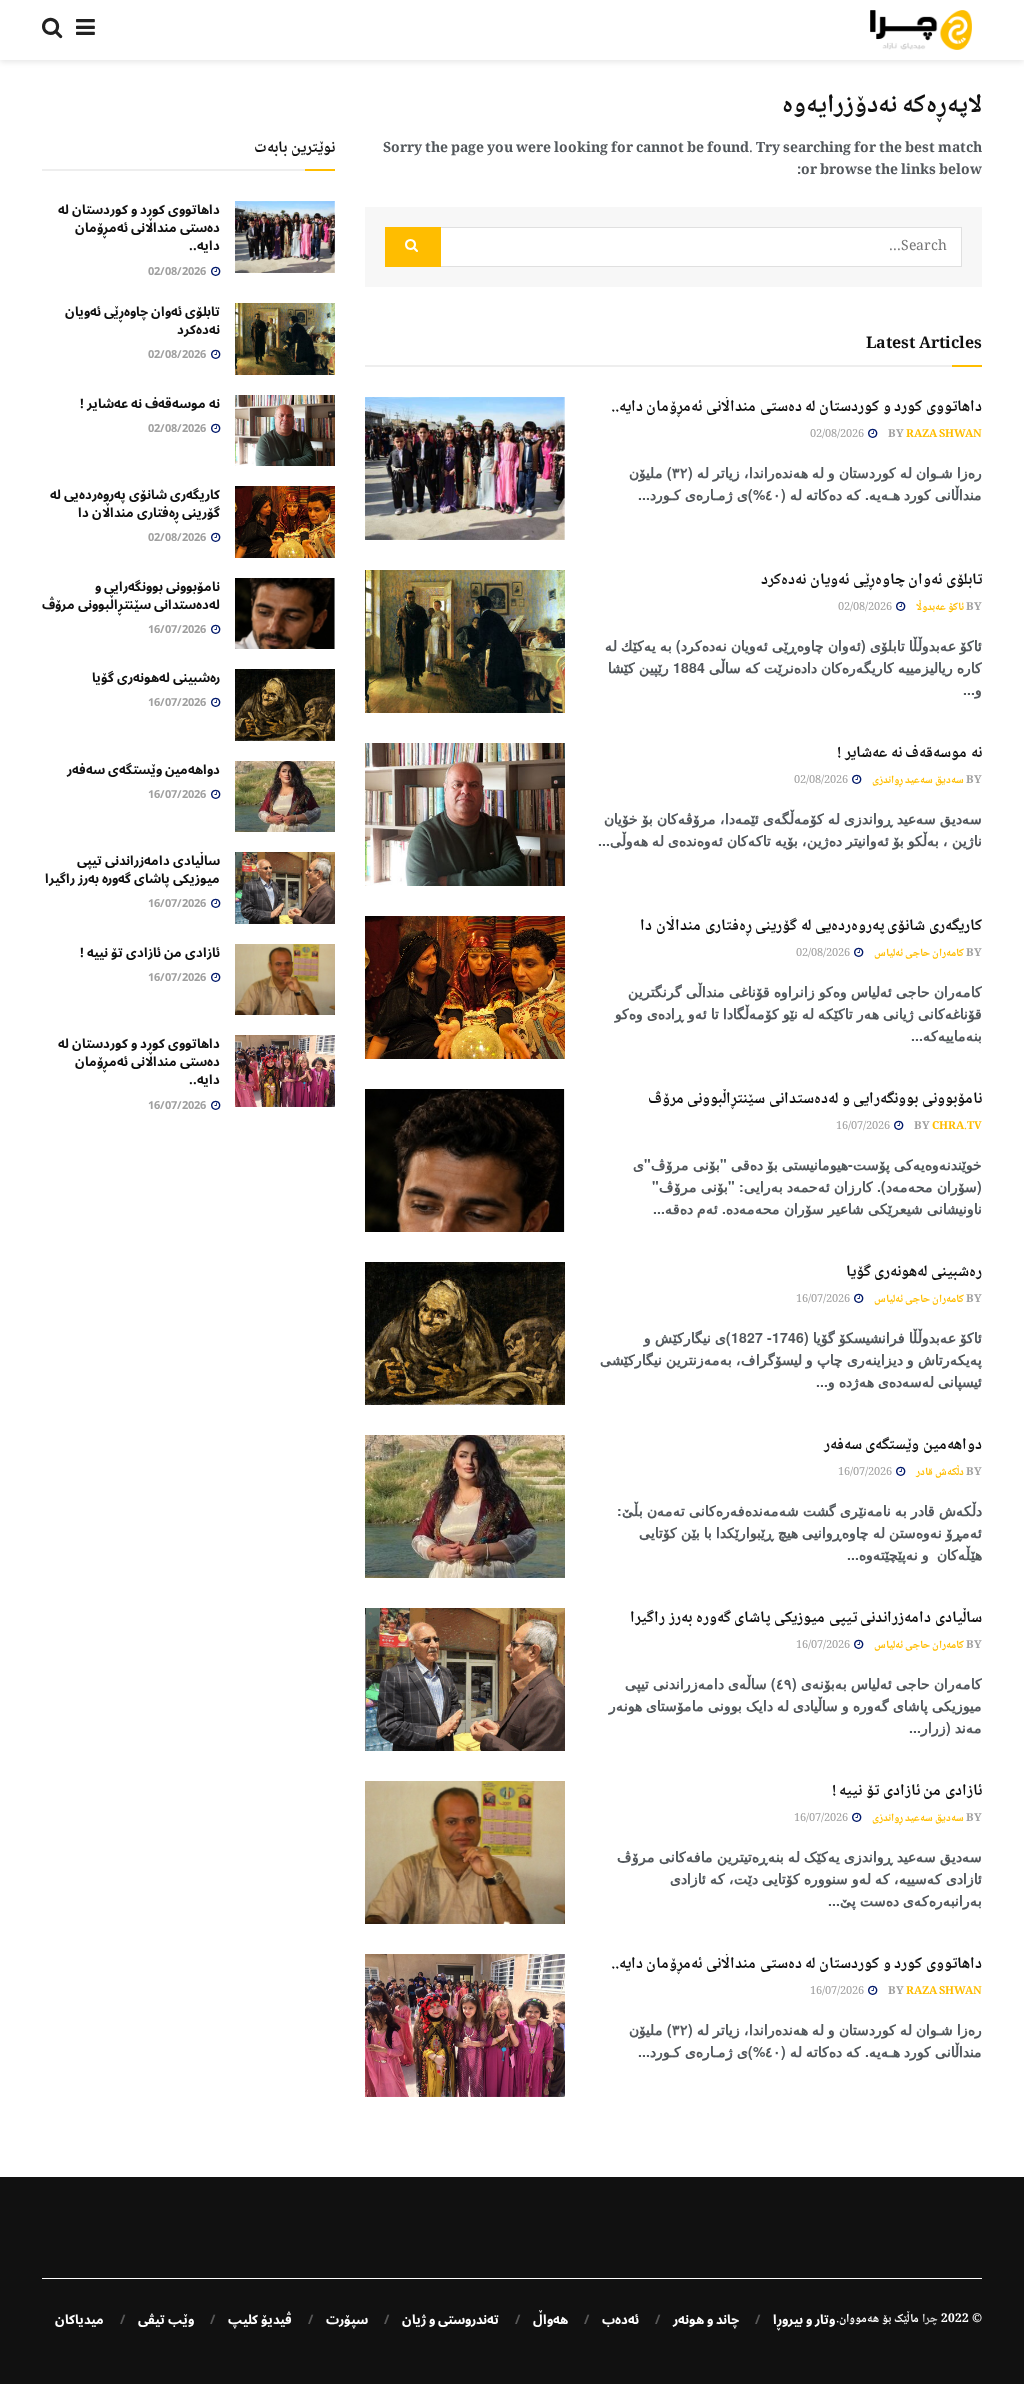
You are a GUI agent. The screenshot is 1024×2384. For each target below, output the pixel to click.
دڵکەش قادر (940, 1472)
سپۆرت (347, 2320)
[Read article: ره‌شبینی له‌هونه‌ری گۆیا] (465, 1333)
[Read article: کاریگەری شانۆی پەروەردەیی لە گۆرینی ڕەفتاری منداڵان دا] (465, 987)
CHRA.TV (957, 1126)
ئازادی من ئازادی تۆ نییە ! (907, 1791)
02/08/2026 (838, 434)
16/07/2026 (864, 1126)
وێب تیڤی (166, 2320)
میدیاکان (79, 2320)
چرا (930, 2319)
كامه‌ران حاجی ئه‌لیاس (919, 953)
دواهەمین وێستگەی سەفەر (903, 1445)
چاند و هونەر (706, 2320)
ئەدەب (620, 2320)
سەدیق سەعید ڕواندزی (918, 780)
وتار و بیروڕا (804, 2320)
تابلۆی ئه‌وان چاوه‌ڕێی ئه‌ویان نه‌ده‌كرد (871, 580)
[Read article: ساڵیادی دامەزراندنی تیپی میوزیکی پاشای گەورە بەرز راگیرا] (465, 1679)
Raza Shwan (944, 434)
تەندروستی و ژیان (450, 2320)
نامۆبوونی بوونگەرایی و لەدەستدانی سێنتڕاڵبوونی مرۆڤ (815, 1099)
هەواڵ (550, 2320)
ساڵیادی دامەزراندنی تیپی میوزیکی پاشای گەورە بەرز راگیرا (806, 1618)
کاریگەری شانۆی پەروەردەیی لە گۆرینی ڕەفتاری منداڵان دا (811, 926)
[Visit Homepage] (921, 30)
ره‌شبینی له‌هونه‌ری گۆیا (914, 1272)
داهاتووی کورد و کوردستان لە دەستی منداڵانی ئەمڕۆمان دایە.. (796, 407)
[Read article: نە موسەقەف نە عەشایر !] (465, 814)
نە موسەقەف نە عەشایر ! (909, 753)
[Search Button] (52, 30)
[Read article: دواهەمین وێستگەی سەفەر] (465, 1506)
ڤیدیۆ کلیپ (260, 2320)
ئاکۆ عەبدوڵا (940, 607)
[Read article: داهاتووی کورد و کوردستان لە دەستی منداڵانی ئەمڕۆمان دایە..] (465, 468)
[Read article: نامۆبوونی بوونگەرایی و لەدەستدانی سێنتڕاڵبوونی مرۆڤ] (465, 1160)
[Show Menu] (85, 30)
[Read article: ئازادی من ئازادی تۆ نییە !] (465, 1852)
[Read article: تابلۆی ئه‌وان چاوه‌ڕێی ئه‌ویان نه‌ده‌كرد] (465, 641)
